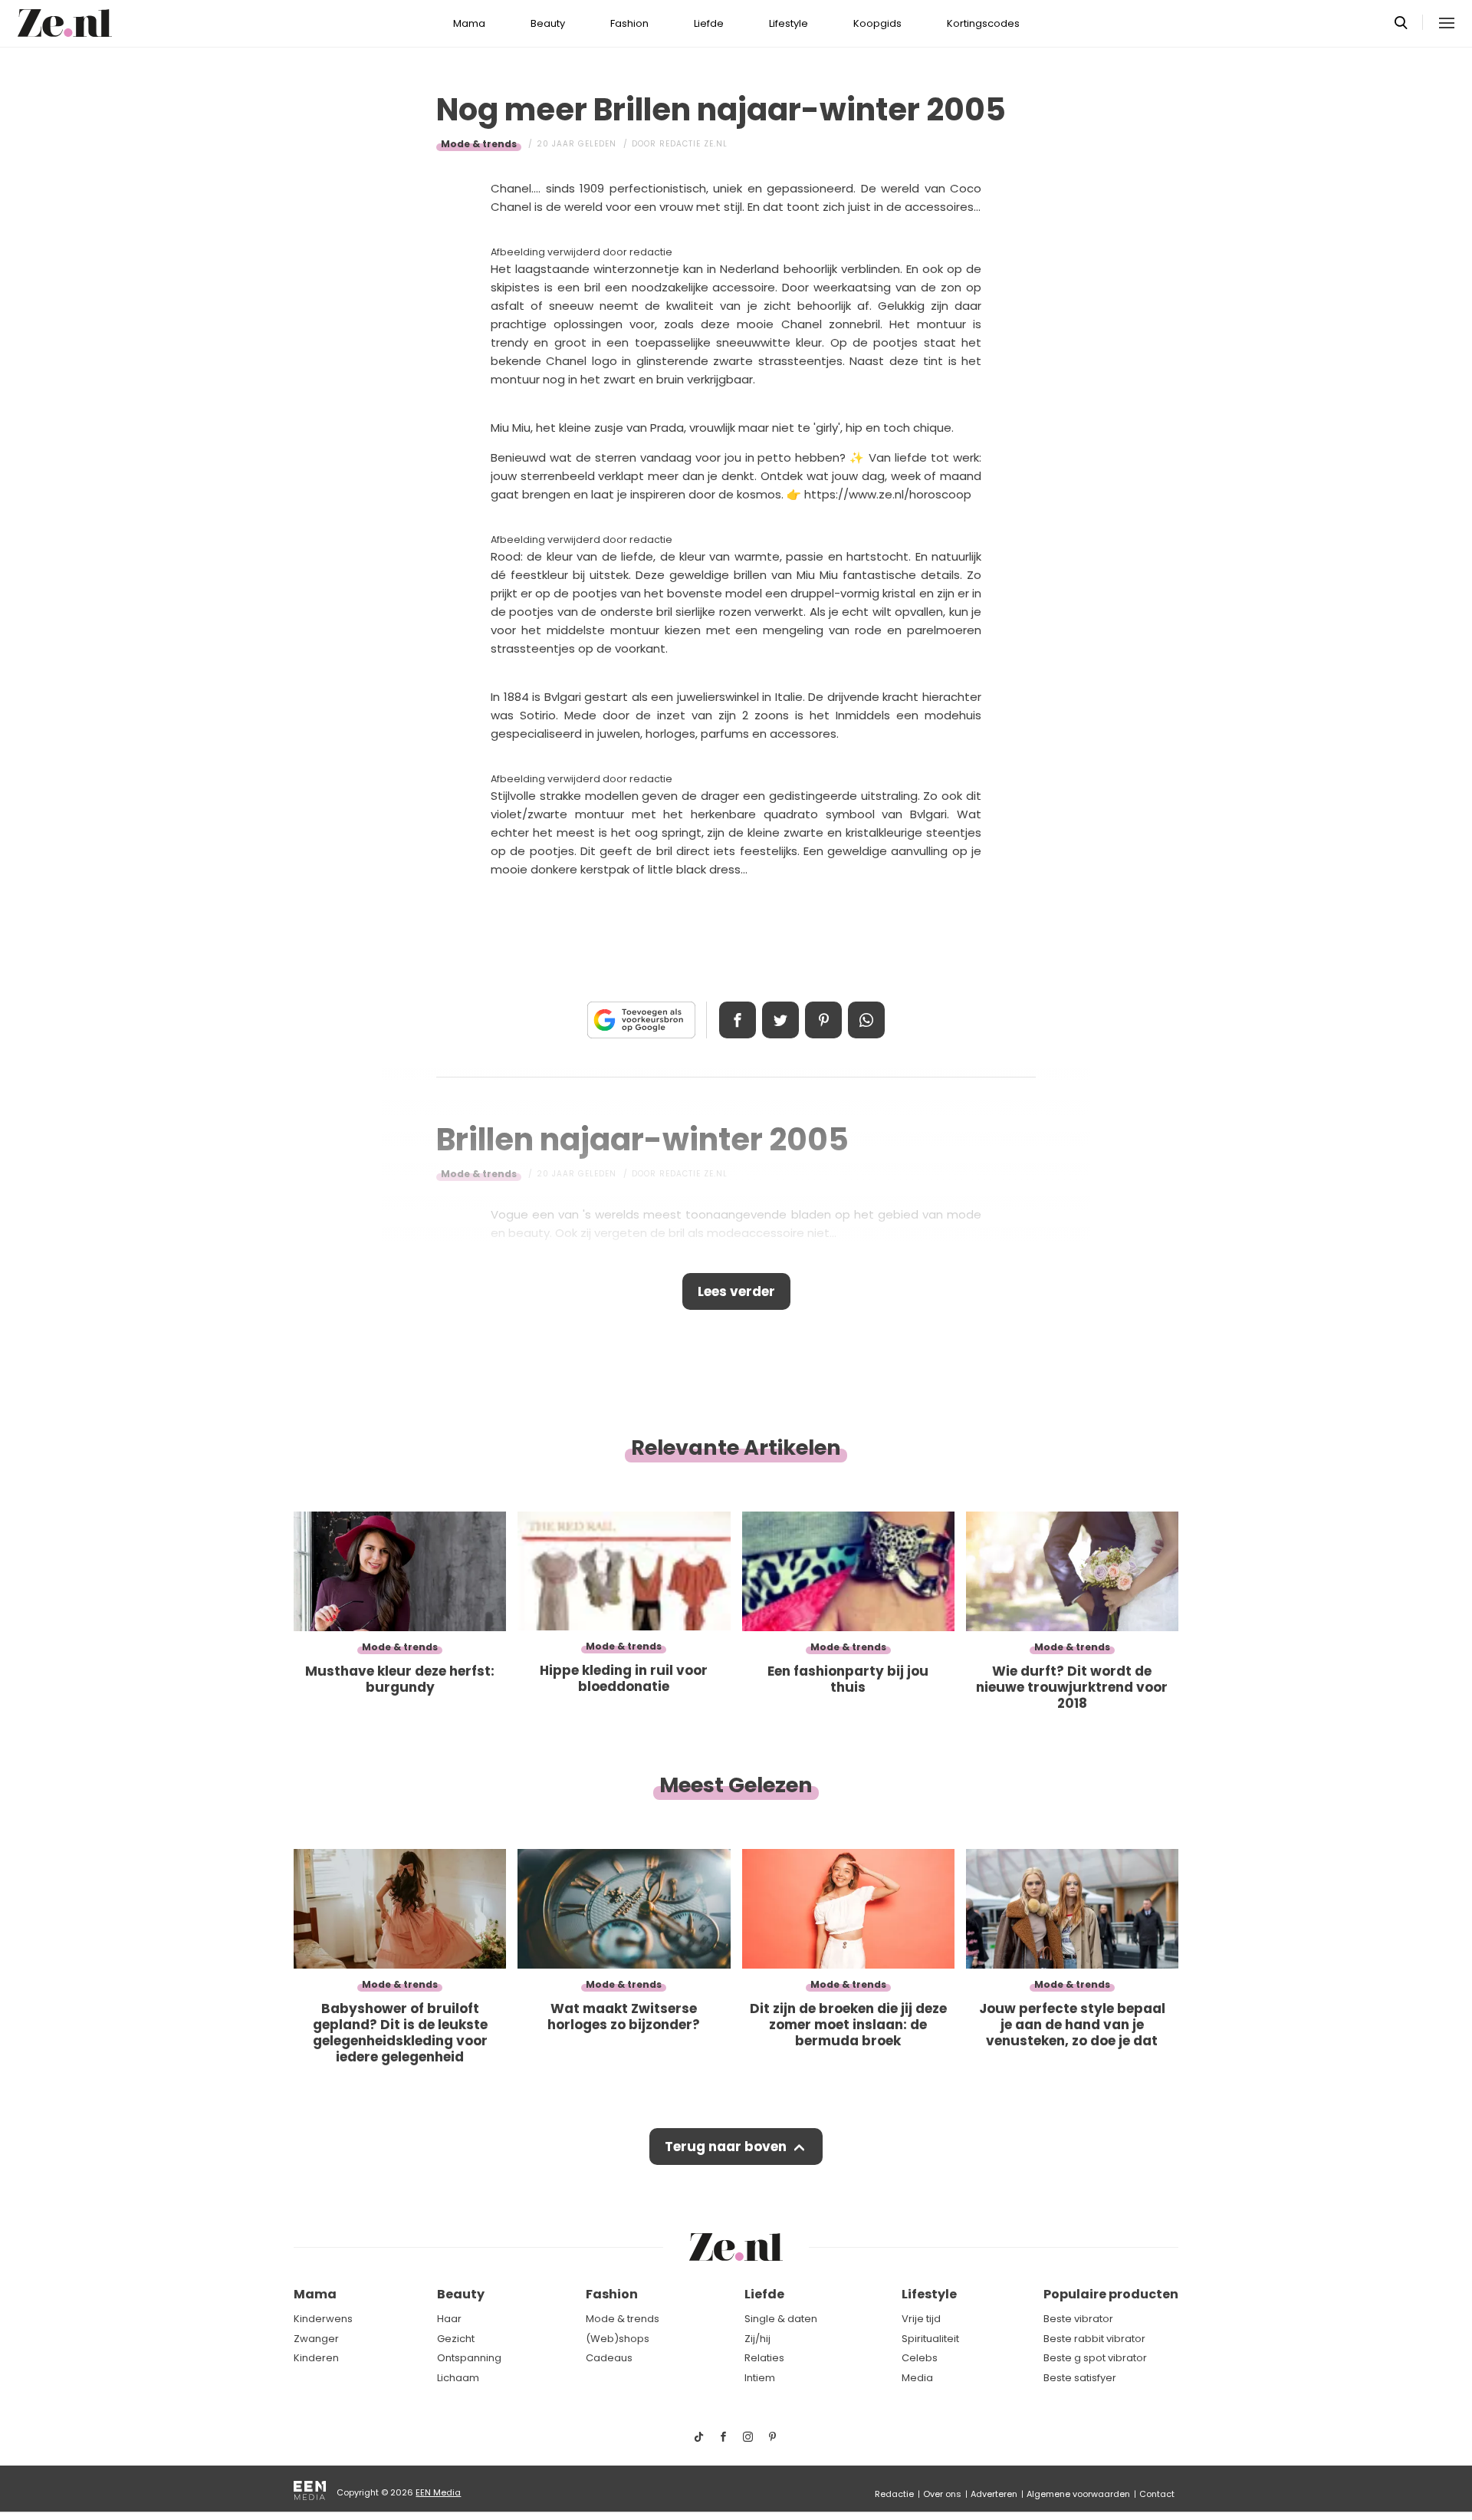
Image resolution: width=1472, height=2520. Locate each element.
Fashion (629, 23)
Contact (1157, 2494)
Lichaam (458, 2378)
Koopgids (877, 23)
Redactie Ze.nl (693, 144)
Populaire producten (1111, 2294)
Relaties (764, 2358)
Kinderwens (323, 2319)
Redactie (894, 2494)
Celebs (920, 2358)
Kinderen (316, 2358)
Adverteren (994, 2494)
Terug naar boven (726, 2147)
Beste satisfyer (1080, 2378)
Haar (449, 2319)
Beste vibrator (1078, 2319)
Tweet (780, 1020)
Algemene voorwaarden (1078, 2494)
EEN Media (438, 2492)
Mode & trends (479, 144)
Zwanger (316, 2339)
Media (917, 2378)
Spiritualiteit (930, 2339)
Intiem (760, 2378)
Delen (738, 1020)
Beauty (548, 23)
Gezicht (456, 2339)
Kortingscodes (983, 23)
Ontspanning (469, 2358)
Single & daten (781, 2319)
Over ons (942, 2494)
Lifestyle (789, 23)
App (866, 1020)
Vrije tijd (921, 2319)
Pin (823, 1020)
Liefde (709, 23)
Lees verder (736, 1291)
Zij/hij (757, 2339)
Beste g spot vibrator (1095, 2358)
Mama (469, 23)
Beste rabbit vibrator (1094, 2339)
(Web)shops (618, 2339)
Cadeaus (609, 2358)
